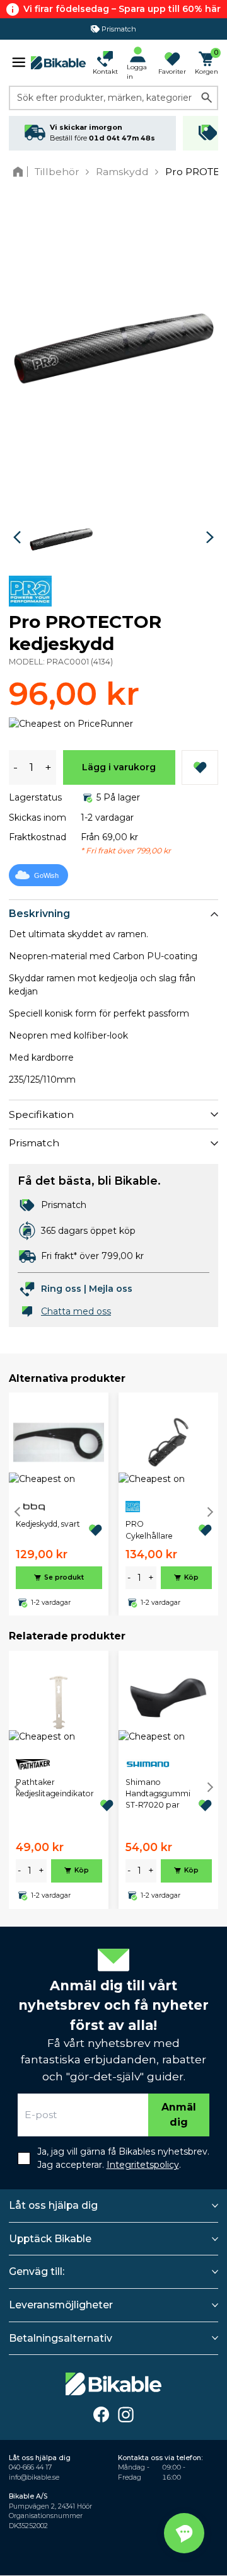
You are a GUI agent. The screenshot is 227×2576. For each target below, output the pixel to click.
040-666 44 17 (30, 2467)
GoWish (46, 875)
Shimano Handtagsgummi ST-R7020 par (158, 1794)
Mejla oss (111, 1289)
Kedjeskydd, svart (48, 1524)
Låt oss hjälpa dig (53, 2205)
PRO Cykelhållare (149, 1530)
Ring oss (61, 1289)
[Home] (20, 172)
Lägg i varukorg (119, 767)
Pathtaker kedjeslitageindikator (55, 1788)
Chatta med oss (76, 1311)
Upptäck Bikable (50, 2239)
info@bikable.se (34, 2477)
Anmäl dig (179, 2115)
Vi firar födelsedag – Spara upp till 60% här (122, 9)
